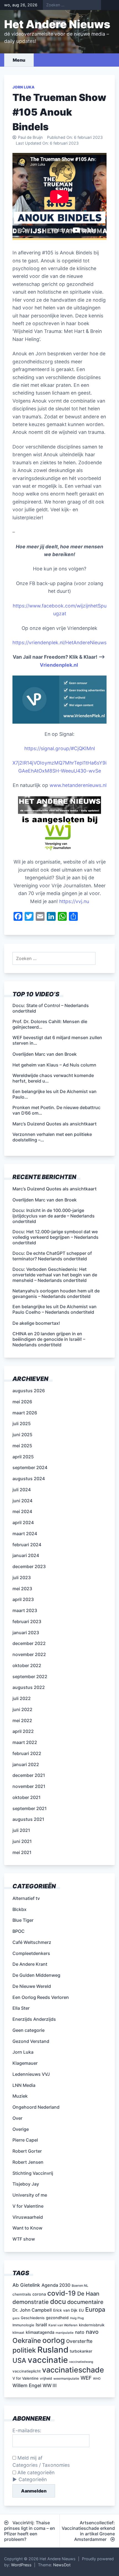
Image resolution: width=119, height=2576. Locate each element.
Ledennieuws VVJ (31, 2074)
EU (81, 2310)
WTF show (24, 2239)
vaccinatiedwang (81, 2362)
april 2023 (23, 1599)
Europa (95, 2309)
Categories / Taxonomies (41, 2465)
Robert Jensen (28, 2162)
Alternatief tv (26, 1898)
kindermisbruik (92, 2325)
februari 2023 (27, 1621)
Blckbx (20, 1909)
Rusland (53, 2350)
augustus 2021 (28, 1819)
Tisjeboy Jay (26, 2184)
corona (39, 2294)
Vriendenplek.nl (59, 665)
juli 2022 (22, 1698)
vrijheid (46, 2378)
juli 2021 (21, 1830)
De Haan (88, 2294)
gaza (16, 2318)
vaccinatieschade (73, 2370)
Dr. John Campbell (32, 2310)
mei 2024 (22, 1511)
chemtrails (22, 2294)
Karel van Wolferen (63, 2325)
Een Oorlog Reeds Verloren (41, 1997)
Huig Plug (77, 2318)
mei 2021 (22, 1852)
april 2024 (23, 1522)
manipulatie (65, 2333)
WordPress (21, 2565)
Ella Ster (21, 2008)
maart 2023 (25, 1610)
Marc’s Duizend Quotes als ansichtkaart (55, 1189)
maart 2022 (25, 1742)
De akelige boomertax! (36, 1323)
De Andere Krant (30, 1964)
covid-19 (62, 2293)
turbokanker (81, 2351)
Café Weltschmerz (32, 1942)
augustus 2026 (29, 1391)
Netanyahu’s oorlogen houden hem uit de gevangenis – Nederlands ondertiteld (56, 1294)
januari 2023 (26, 1633)
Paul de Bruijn (30, 137)
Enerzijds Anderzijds (34, 2019)
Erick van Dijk (65, 2310)
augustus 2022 (29, 1687)
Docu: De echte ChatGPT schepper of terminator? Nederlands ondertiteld (52, 1256)
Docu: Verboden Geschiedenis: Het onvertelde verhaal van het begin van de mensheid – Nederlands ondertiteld (55, 1275)
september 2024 (30, 1467)
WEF (86, 2378)
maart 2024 (25, 1534)
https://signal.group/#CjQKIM (58, 748)
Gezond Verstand (31, 2041)
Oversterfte (79, 2341)
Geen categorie (29, 2030)
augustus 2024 (29, 1479)
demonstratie (31, 2302)
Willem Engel (27, 2385)
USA (19, 2360)
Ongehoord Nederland (36, 2107)
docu (58, 2302)
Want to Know (27, 2228)
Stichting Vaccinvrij (33, 2173)
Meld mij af (29, 2458)
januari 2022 (26, 1764)
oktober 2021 (27, 1797)
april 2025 (23, 1457)
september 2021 (30, 1808)
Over (17, 2118)
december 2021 (29, 1775)
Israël (41, 2325)
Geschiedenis (33, 2318)
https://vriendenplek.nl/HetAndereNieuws (59, 642)
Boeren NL (80, 2286)
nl (93, 748)
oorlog (54, 2340)
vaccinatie (48, 2360)
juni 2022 (22, 1709)
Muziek (20, 2096)
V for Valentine (28, 2206)
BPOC (19, 1931)
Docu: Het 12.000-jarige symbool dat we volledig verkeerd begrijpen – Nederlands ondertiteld (55, 1237)
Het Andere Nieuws (57, 24)
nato (80, 2332)
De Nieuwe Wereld (32, 1986)
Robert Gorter (27, 2151)
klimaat (18, 2333)
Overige (21, 2129)
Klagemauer (25, 2063)
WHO (97, 2379)
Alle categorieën (35, 2472)
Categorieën (33, 2479)
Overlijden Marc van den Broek (45, 1200)
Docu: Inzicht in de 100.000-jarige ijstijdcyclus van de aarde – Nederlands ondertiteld (54, 1216)
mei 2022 (22, 1720)
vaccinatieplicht (27, 2371)
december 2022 (29, 1643)
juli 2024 (22, 1490)
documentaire (85, 2302)
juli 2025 (22, 1423)
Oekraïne (27, 2341)
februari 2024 (27, 1545)
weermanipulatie (66, 2379)
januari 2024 (26, 1555)
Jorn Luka (24, 87)
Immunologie (23, 2325)
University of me (30, 2195)
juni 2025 (22, 1435)
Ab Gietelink (26, 2285)
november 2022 (29, 1654)
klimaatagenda (40, 2332)
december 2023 (29, 1566)
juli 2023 (22, 1578)
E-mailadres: (27, 2430)
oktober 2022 (27, 1665)
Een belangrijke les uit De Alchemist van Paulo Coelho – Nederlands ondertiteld (55, 1309)
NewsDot (62, 2565)
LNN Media (24, 2085)
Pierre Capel (25, 2140)
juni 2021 (22, 1841)
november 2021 (29, 1786)
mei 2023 (22, 1589)
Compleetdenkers (31, 1953)
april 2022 (23, 1731)
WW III (50, 2385)
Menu (19, 60)
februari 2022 (27, 1753)
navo (92, 2332)
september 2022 (30, 1677)
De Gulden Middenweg (36, 1975)
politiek (24, 2350)
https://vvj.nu (74, 901)
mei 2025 (22, 1446)
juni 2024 (22, 1501)
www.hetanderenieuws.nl (77, 785)
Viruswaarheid (28, 2217)
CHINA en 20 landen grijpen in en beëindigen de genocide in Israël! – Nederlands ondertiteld (49, 1339)
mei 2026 (22, 1402)
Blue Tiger (23, 1920)
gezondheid (57, 2318)
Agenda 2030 (56, 2285)
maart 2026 (25, 1413)
